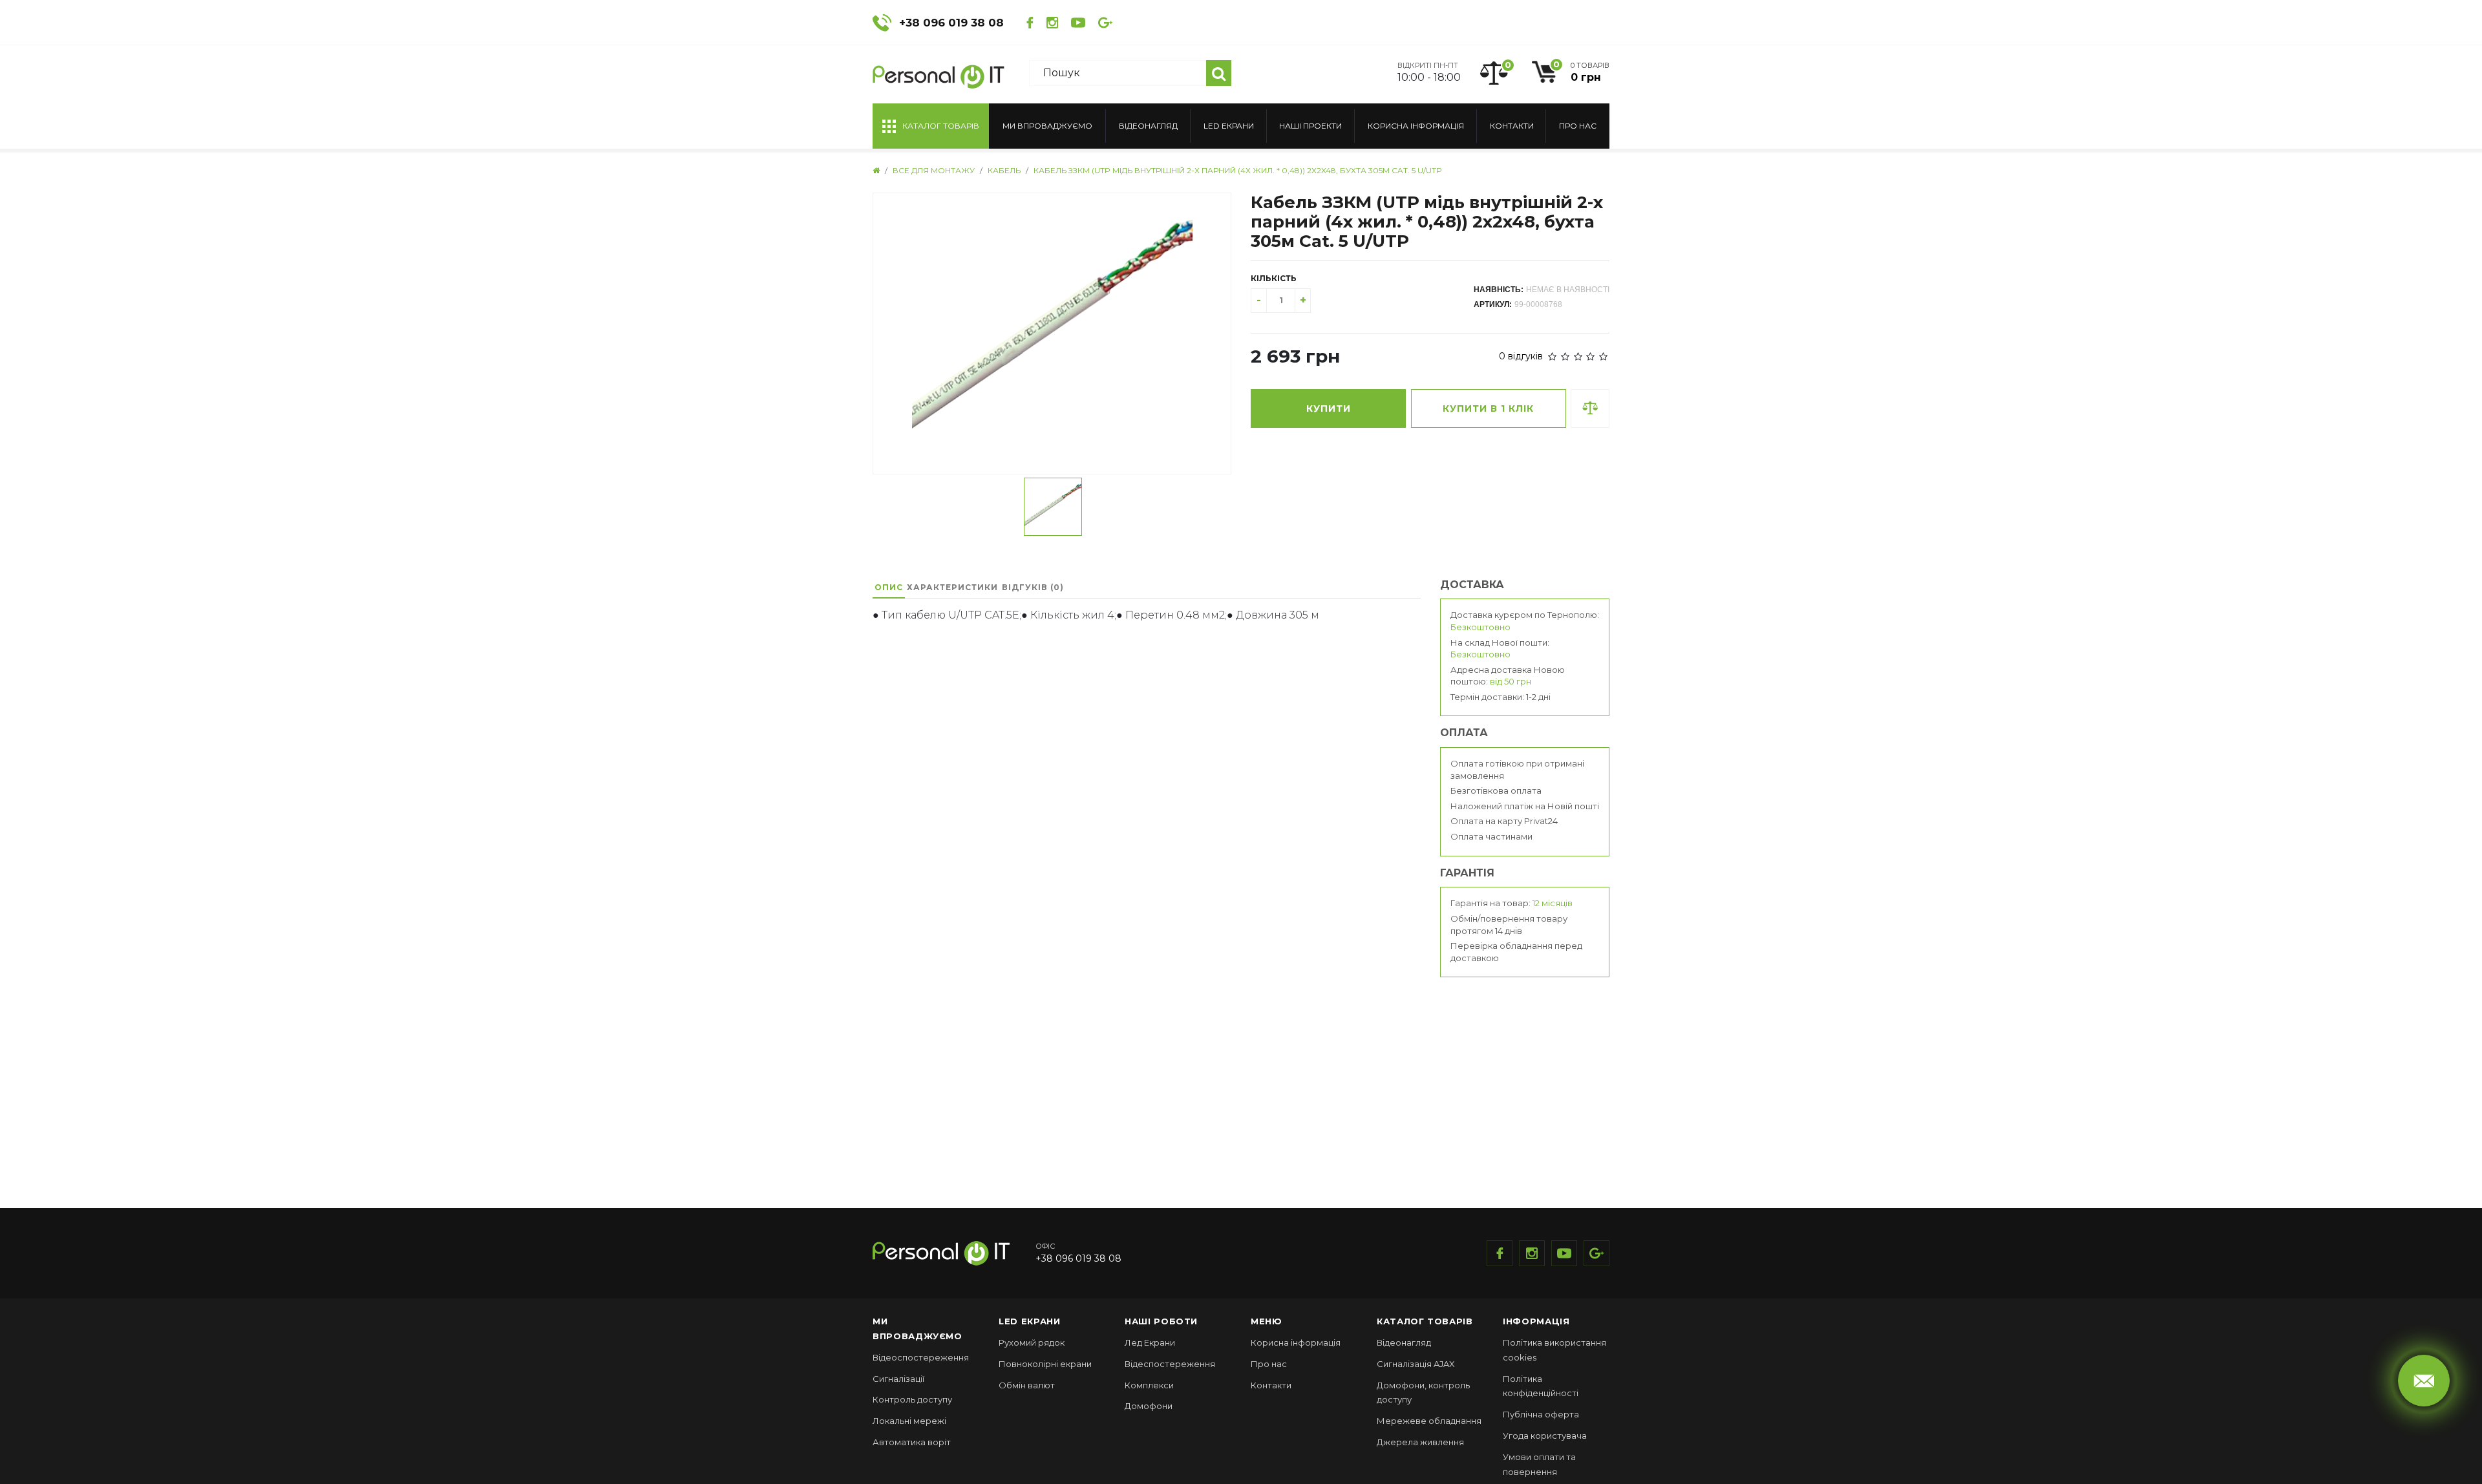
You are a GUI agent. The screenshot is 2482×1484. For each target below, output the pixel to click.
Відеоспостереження (921, 1357)
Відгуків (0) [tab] (1033, 587)
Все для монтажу (934, 170)
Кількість (1274, 278)
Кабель (1004, 170)
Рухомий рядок (1032, 1342)
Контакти (1512, 126)
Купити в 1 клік (1488, 408)
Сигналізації (898, 1379)
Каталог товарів (1425, 1321)
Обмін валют (1027, 1385)
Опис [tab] (889, 587)
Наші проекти (1310, 126)
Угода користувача (1545, 1436)
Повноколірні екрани (1045, 1364)
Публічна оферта (1541, 1414)
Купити (1329, 408)
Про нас (1578, 126)
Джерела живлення (1420, 1442)
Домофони (1149, 1406)
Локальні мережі (909, 1421)
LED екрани (1229, 126)
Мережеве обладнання (1429, 1421)
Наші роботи (1161, 1321)
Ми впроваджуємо (1047, 126)
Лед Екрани (1150, 1342)
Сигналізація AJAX (1416, 1364)
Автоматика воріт (912, 1442)
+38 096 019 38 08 (951, 23)
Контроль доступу (912, 1399)
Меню (1267, 1321)
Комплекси (1149, 1385)
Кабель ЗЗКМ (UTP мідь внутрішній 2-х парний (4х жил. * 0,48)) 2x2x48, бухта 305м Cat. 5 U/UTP (1238, 170)
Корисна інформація (1416, 126)
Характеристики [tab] (952, 587)
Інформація (1536, 1321)
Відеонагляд (1148, 126)
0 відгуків (1521, 356)
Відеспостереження (1170, 1364)
